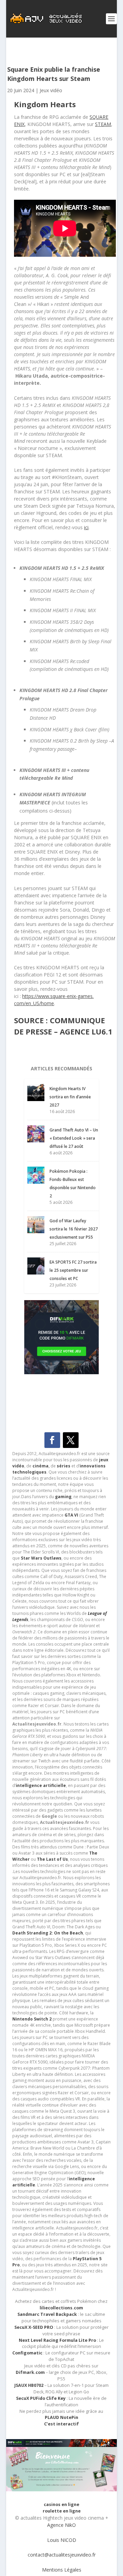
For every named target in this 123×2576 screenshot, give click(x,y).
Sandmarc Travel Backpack (47, 2314)
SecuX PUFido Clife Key (41, 2398)
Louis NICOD (62, 2540)
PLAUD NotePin (61, 2417)
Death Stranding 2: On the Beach (48, 1933)
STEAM (103, 124)
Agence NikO (61, 2525)
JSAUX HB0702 (29, 2385)
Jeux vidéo (51, 90)
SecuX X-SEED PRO (34, 2327)
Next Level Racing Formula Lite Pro (57, 2340)
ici (86, 527)
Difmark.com (30, 2372)
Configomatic (27, 2353)
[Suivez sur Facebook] (52, 1440)
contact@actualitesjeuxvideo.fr (62, 2555)
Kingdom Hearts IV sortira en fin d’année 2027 (70, 1097)
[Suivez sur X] (71, 1440)
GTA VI (71, 1515)
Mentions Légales (62, 2570)
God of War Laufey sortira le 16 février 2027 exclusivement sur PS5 (74, 1229)
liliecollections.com (61, 2308)
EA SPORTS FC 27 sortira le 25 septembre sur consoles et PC (73, 1270)
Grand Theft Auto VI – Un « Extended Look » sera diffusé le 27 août (74, 1138)
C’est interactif (61, 2424)
